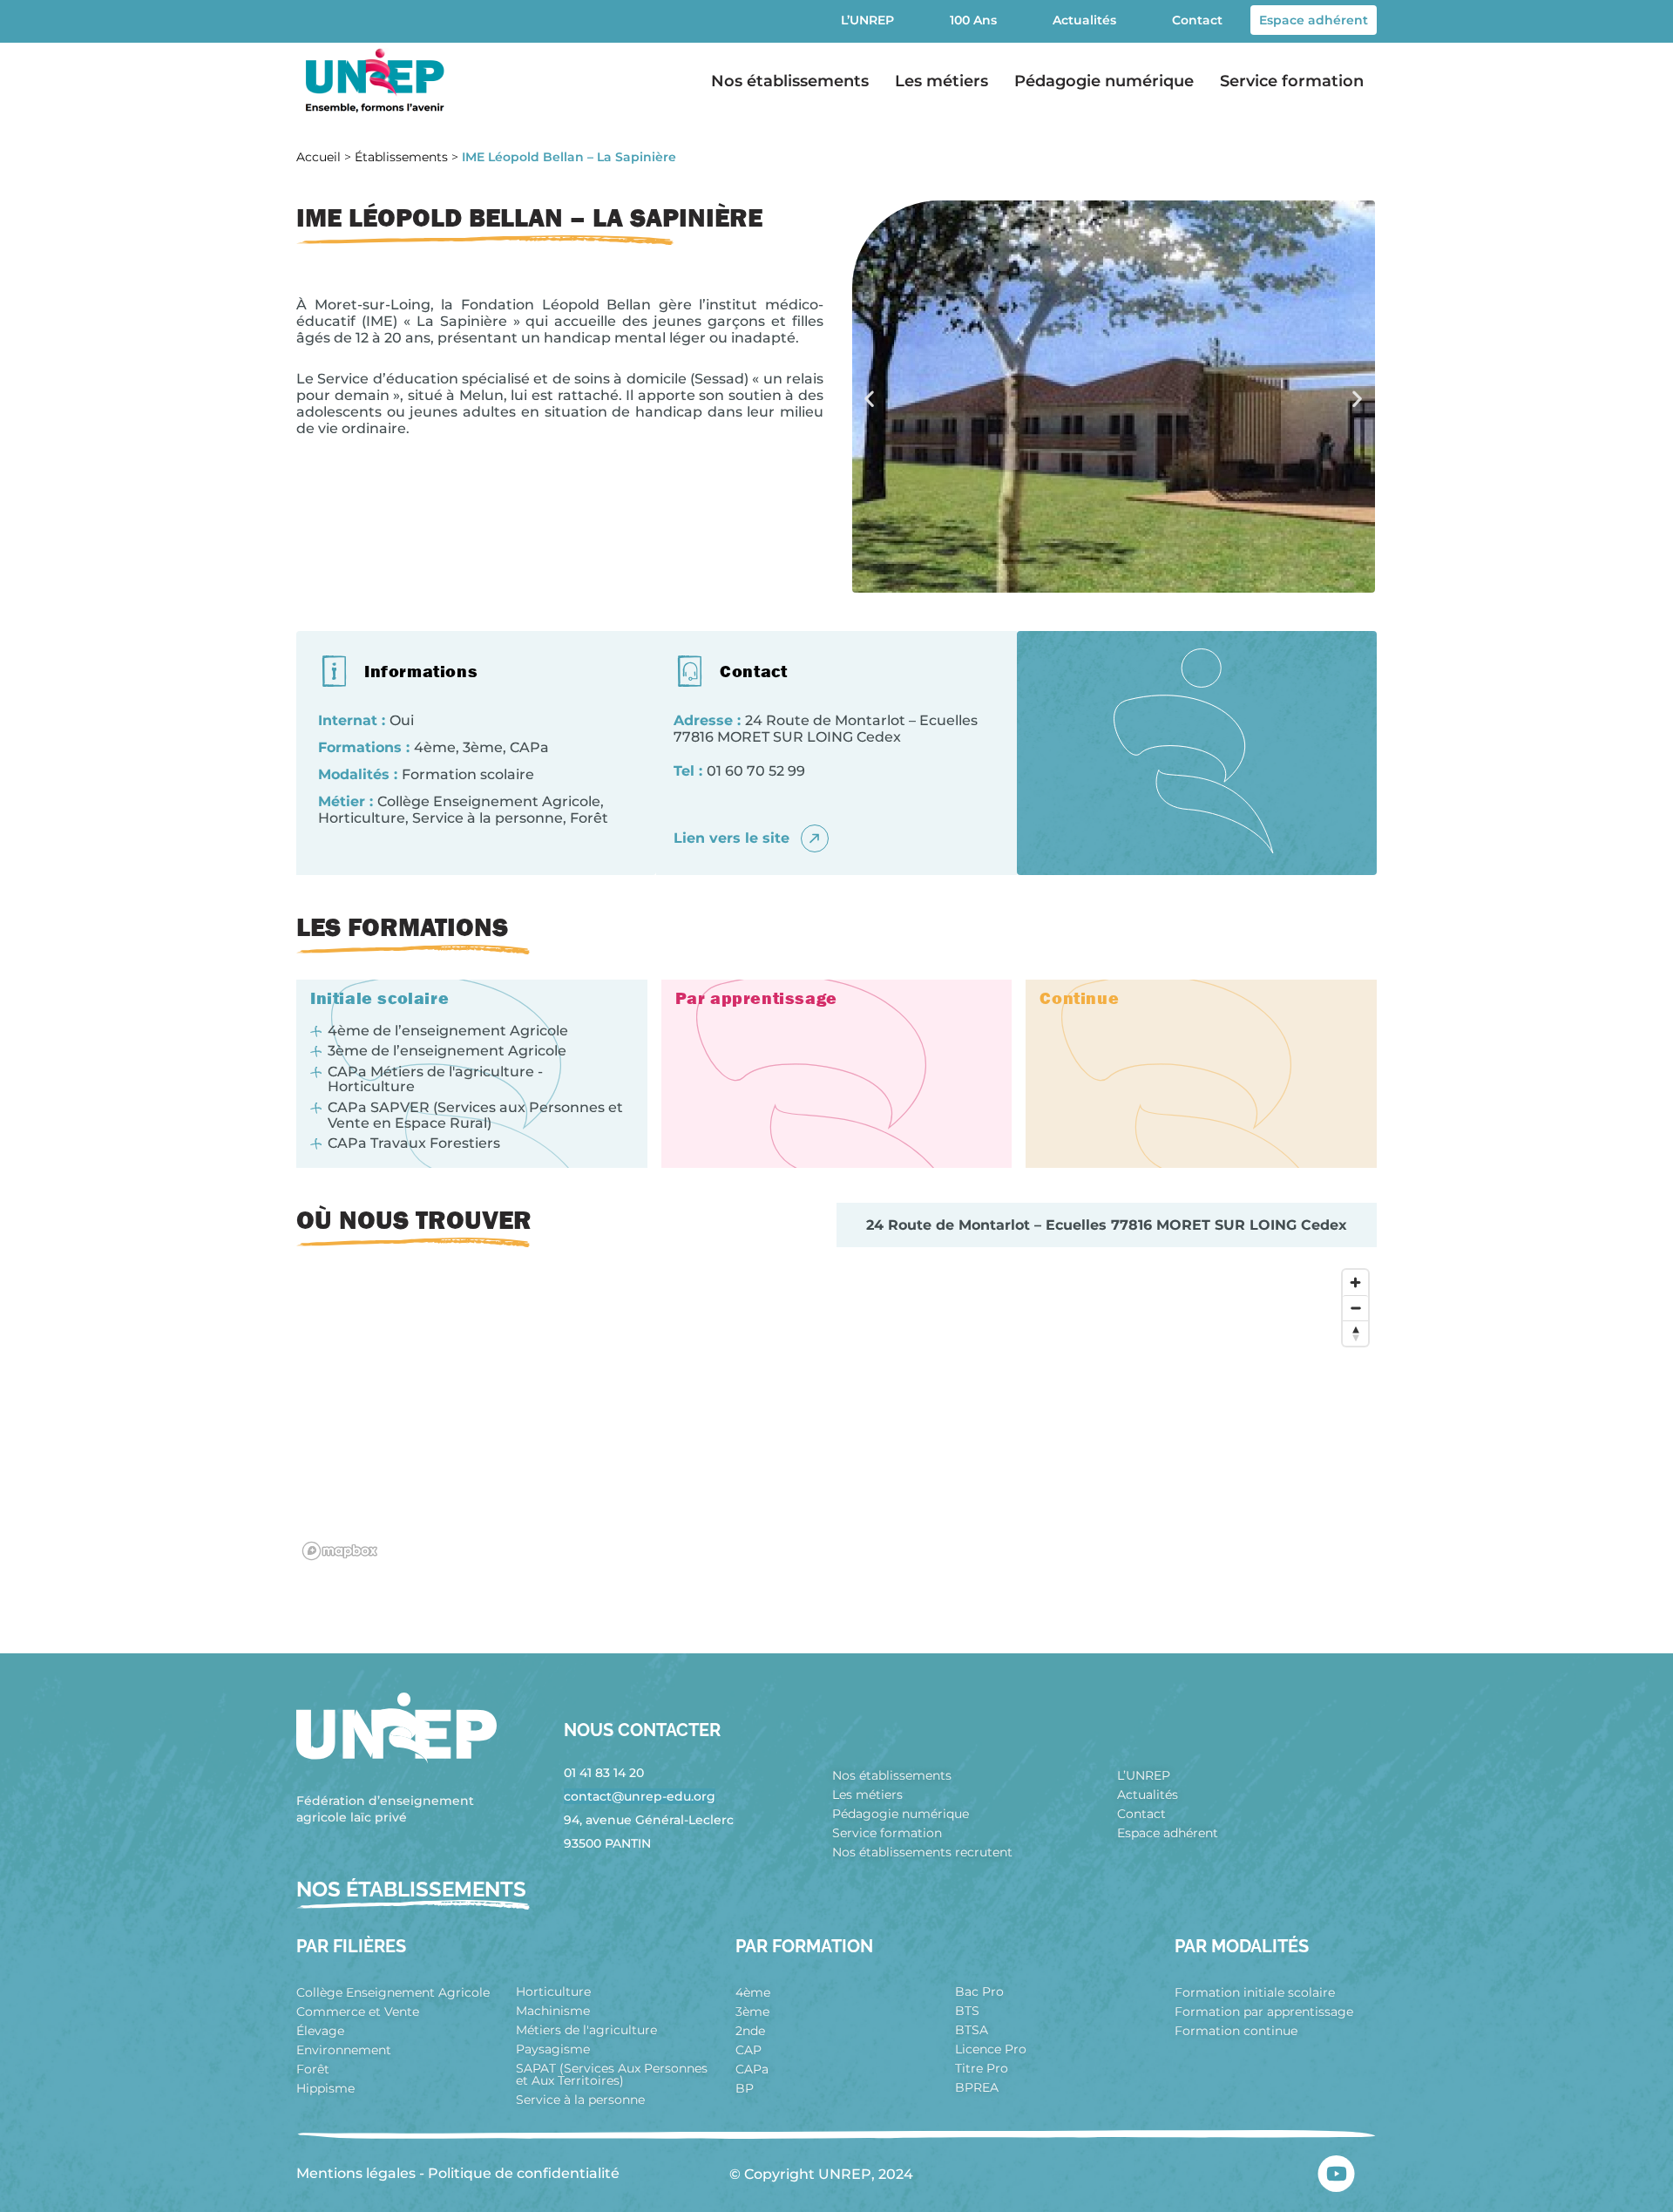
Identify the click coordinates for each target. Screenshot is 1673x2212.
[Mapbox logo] (340, 1551)
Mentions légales (356, 2173)
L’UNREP (867, 20)
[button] (869, 399)
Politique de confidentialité (524, 2173)
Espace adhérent (1314, 20)
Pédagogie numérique (1104, 81)
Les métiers (941, 81)
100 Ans (973, 20)
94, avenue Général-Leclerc (649, 1820)
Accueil (318, 157)
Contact (1197, 20)
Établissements (401, 157)
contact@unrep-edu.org (640, 1796)
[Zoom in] (1355, 1282)
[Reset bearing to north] (1355, 1333)
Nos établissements (790, 81)
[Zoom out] (1355, 1308)
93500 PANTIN (607, 1843)
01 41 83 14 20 (604, 1773)
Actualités (1084, 20)
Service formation (1292, 81)
